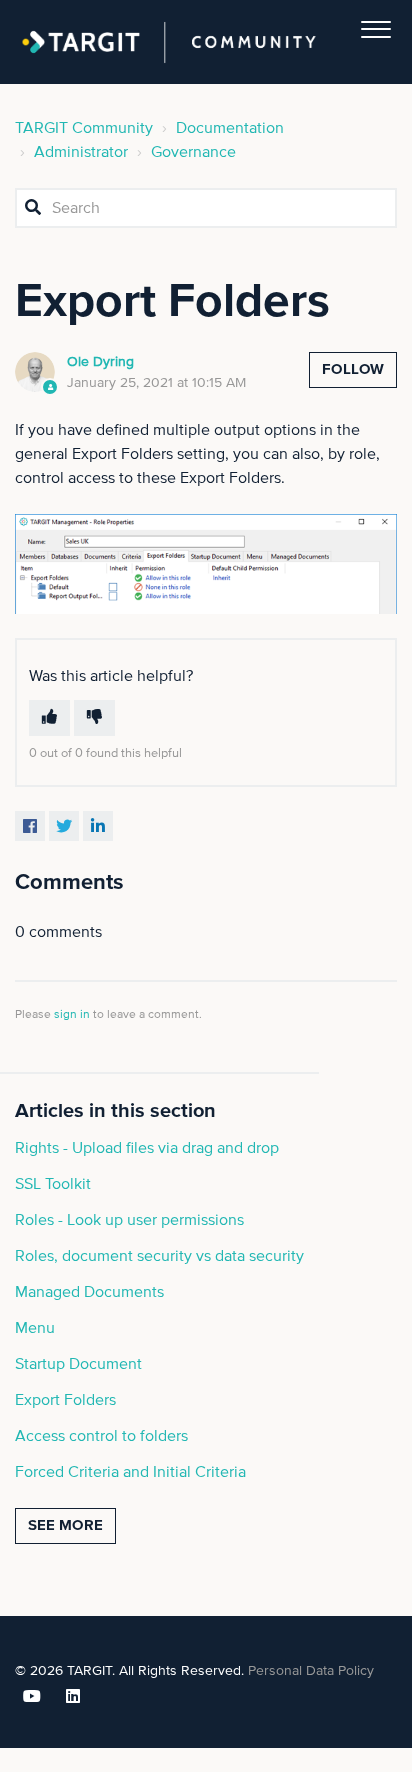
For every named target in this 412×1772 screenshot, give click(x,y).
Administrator (81, 152)
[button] (376, 25)
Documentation (230, 128)
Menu (35, 1328)
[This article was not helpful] (94, 718)
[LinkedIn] (98, 826)
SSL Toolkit (53, 1184)
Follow (353, 369)
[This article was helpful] (49, 718)
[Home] (169, 42)
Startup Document (78, 1364)
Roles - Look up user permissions (129, 1220)
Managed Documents (89, 1292)
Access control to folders (101, 1436)
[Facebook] (30, 826)
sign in (72, 1015)
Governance (193, 152)
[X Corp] (64, 826)
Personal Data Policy (311, 1671)
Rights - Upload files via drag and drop (147, 1148)
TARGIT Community (84, 128)
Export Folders (65, 1400)
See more (65, 1525)
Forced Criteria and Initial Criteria (130, 1472)
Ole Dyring (100, 362)
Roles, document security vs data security (159, 1256)
